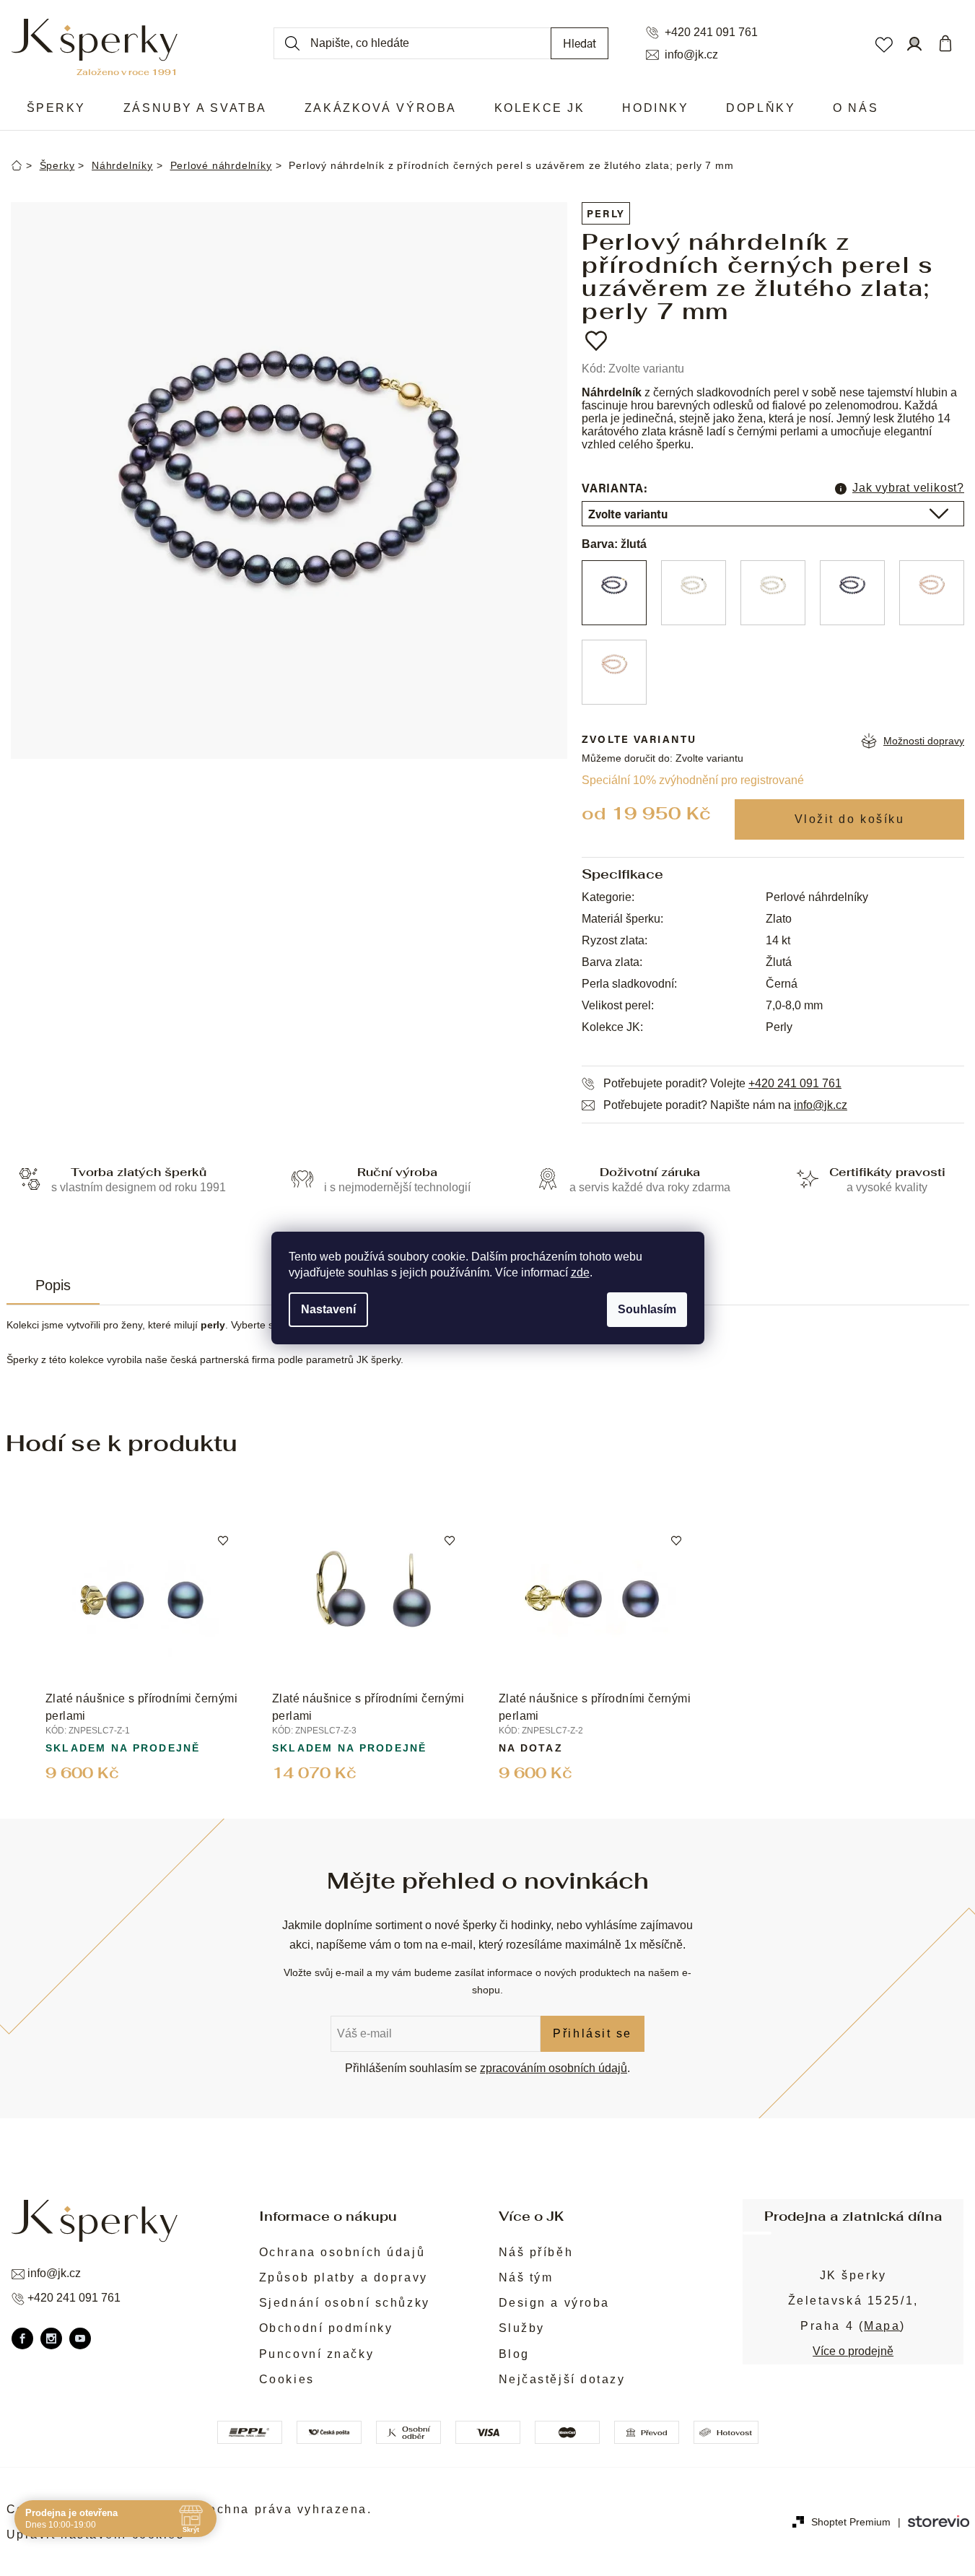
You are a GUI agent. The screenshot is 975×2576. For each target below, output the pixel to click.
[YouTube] (80, 2338)
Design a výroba (554, 2303)
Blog (514, 2354)
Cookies (287, 2379)
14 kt (778, 940)
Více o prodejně (853, 2351)
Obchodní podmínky (326, 2328)
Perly (606, 213)
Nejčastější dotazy (562, 2379)
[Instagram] (51, 2338)
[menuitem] (56, 108)
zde (580, 1272)
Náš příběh (536, 2252)
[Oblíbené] (883, 43)
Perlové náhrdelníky (817, 897)
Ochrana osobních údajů (342, 2252)
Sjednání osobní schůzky (345, 2303)
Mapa (882, 2326)
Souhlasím (647, 1309)
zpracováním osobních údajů (554, 2068)
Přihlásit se (593, 2033)
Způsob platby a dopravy (344, 2277)
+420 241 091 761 (711, 32)
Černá (782, 984)
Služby (522, 2328)
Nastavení (328, 1309)
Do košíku (849, 819)
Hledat (580, 43)
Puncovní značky (316, 2354)
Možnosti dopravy (924, 741)
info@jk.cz (691, 55)
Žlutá (779, 962)
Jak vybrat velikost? (908, 488)
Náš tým (526, 2277)
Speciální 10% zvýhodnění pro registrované (693, 780)
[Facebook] (22, 2338)
